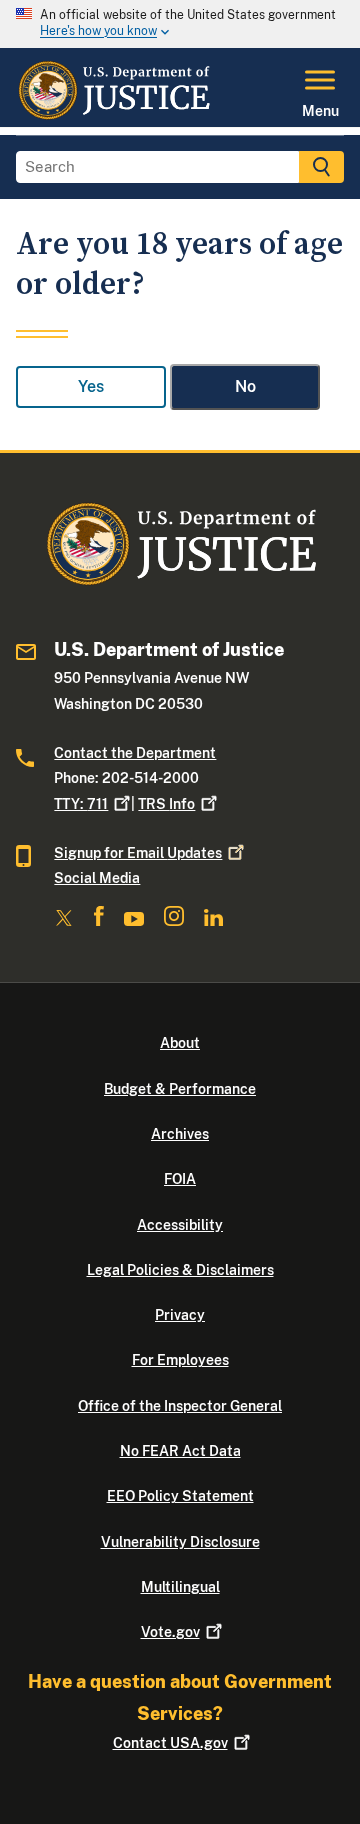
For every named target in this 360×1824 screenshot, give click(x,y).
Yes (91, 386)
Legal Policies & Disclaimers (180, 1270)
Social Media (97, 878)
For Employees (180, 1360)
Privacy (180, 1315)
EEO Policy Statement (180, 1496)
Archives (180, 1134)
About (180, 1043)
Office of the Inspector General (180, 1406)
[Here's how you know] (180, 24)
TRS (166, 804)
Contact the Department (135, 753)
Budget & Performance (180, 1089)
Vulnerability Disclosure (180, 1542)
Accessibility (180, 1225)
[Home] (113, 115)
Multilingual (180, 1587)
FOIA (180, 1179)
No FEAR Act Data (180, 1451)
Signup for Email (138, 853)
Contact (170, 1743)
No (245, 386)
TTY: (81, 804)
